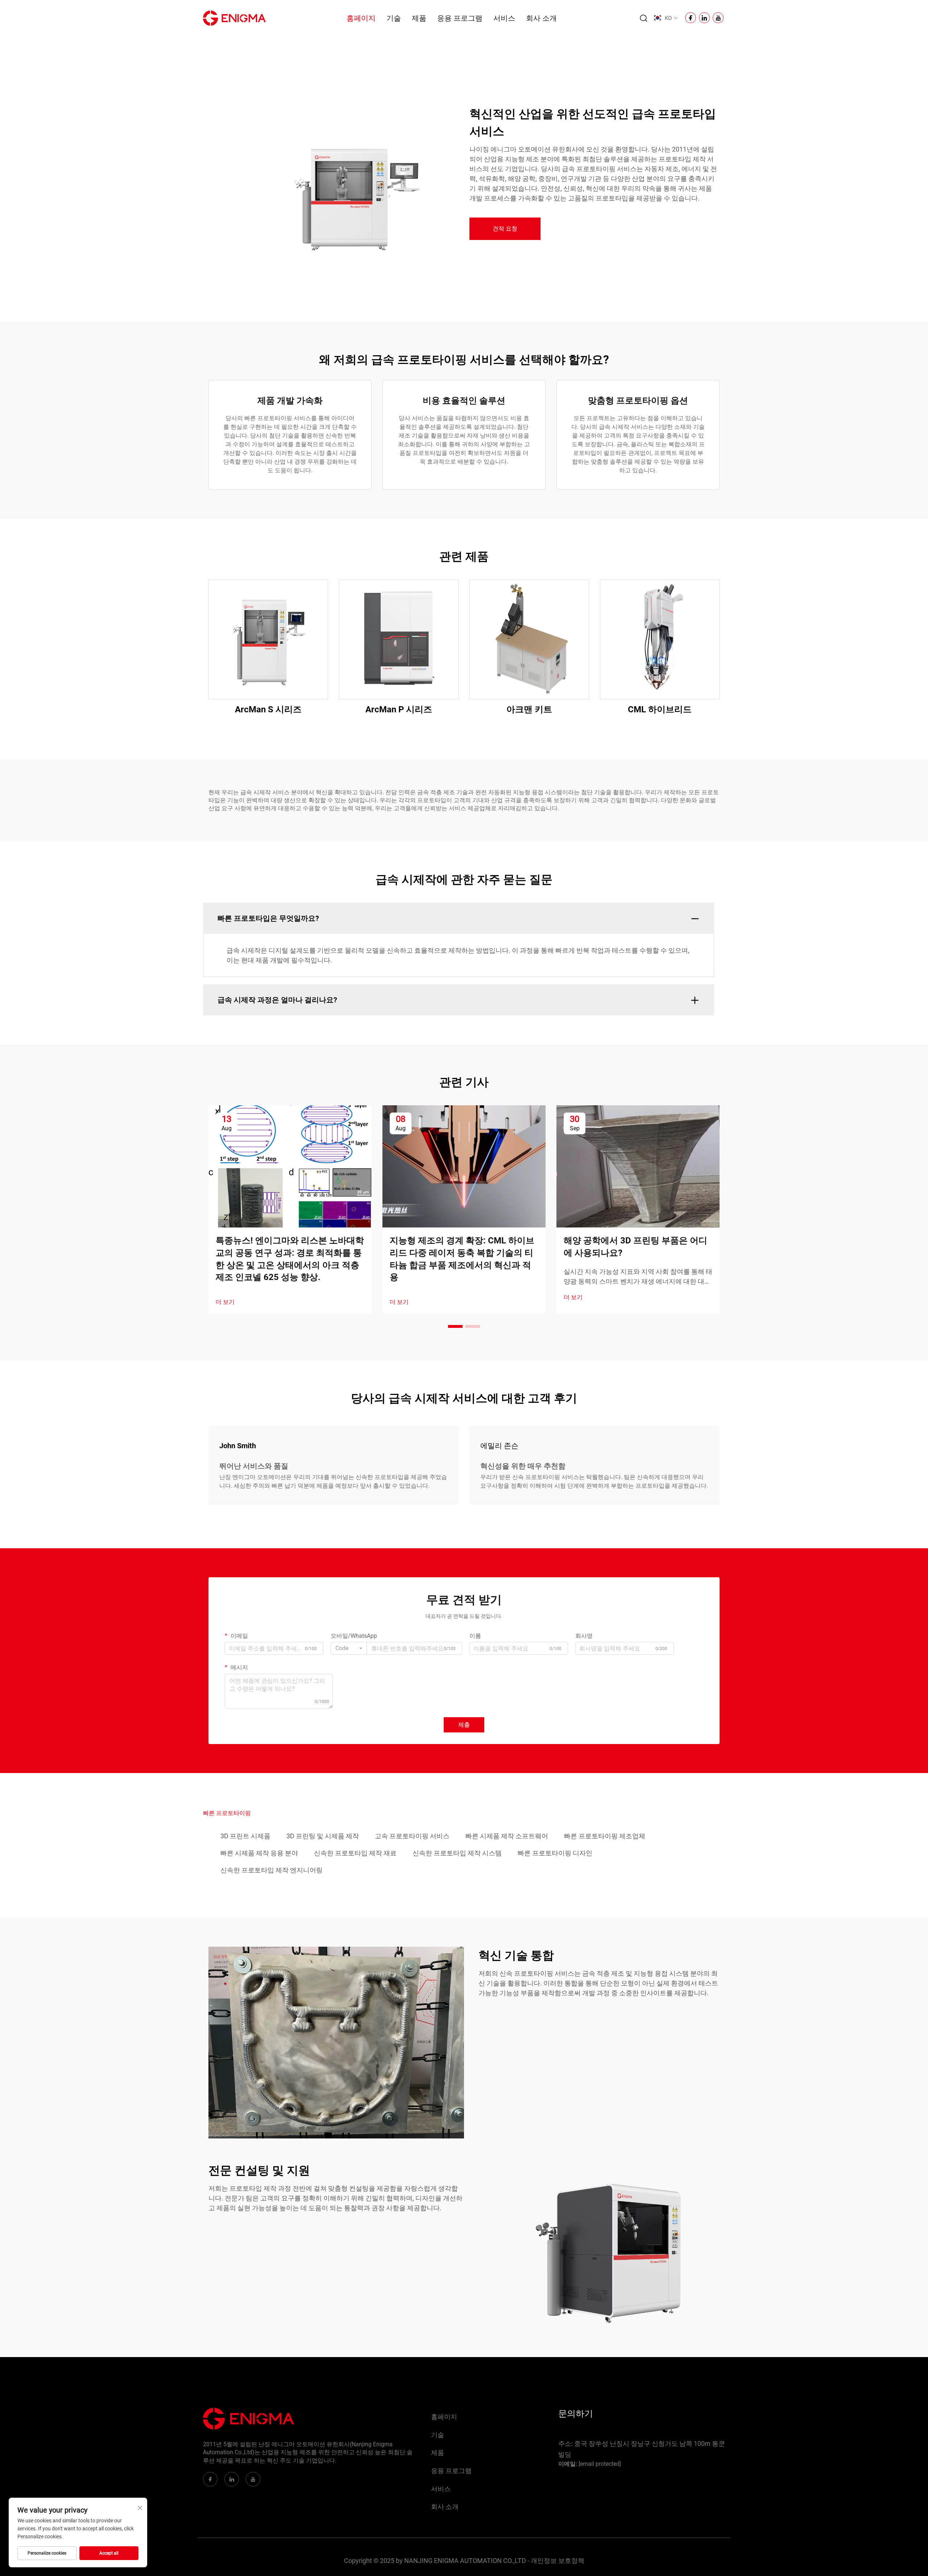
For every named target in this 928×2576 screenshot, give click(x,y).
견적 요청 (505, 229)
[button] (455, 1326)
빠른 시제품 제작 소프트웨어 (507, 1836)
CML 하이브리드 (660, 709)
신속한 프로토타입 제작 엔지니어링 (272, 1870)
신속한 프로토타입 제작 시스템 (457, 1853)
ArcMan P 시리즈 (399, 709)
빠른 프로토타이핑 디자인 (555, 1853)
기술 (394, 18)
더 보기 (225, 1302)
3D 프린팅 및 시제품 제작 (323, 1836)
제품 (419, 18)
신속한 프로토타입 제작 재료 (355, 1853)
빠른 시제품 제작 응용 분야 (259, 1853)
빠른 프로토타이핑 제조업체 (605, 1836)
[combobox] (349, 1648)
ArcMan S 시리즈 (268, 709)
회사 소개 (541, 18)
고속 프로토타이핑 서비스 (412, 1836)
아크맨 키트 (529, 709)
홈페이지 (361, 18)
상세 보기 (268, 639)
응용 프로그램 (460, 18)
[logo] (234, 18)
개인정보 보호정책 (558, 2561)
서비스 (504, 18)
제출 (464, 1725)
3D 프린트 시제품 (245, 1836)
